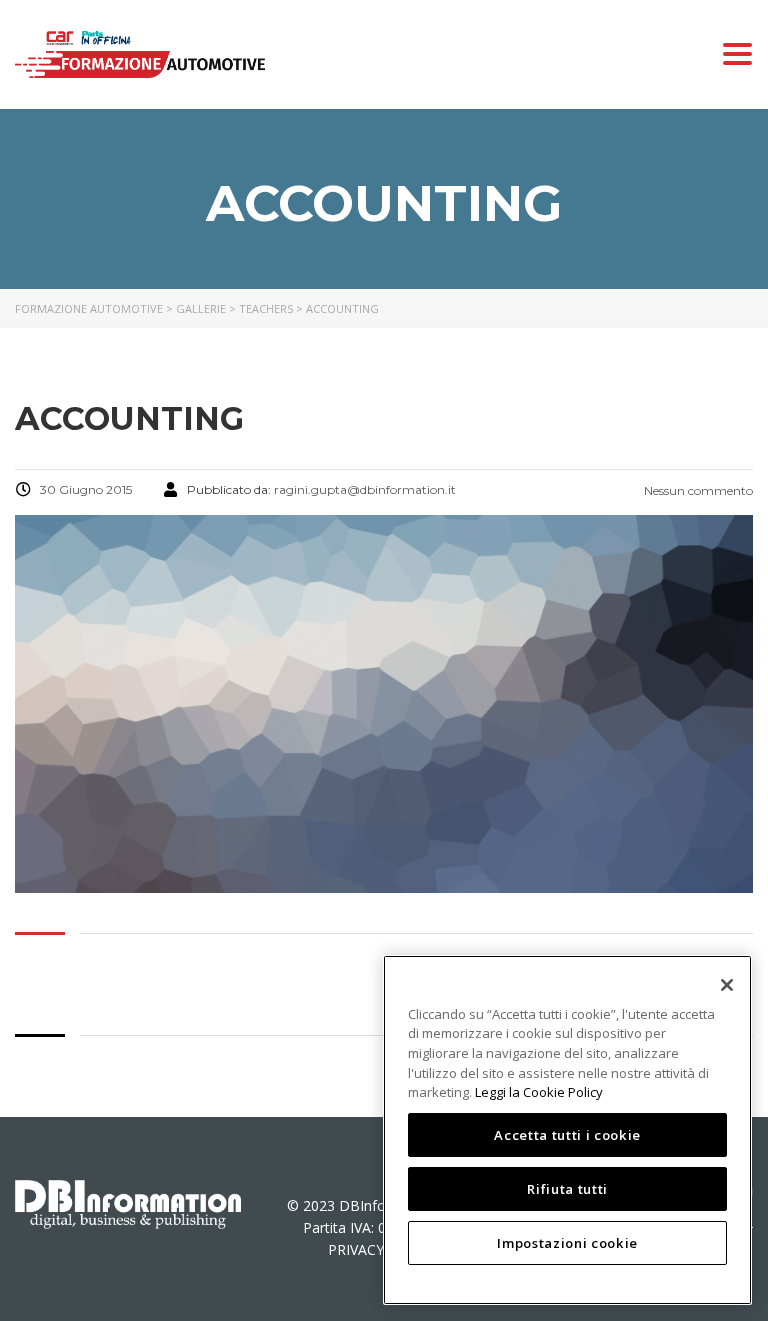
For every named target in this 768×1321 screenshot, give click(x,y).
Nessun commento (697, 490)
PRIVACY (356, 1249)
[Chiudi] (727, 985)
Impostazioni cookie (567, 1243)
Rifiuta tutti (567, 1189)
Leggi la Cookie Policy (539, 1092)
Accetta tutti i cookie (567, 1135)
